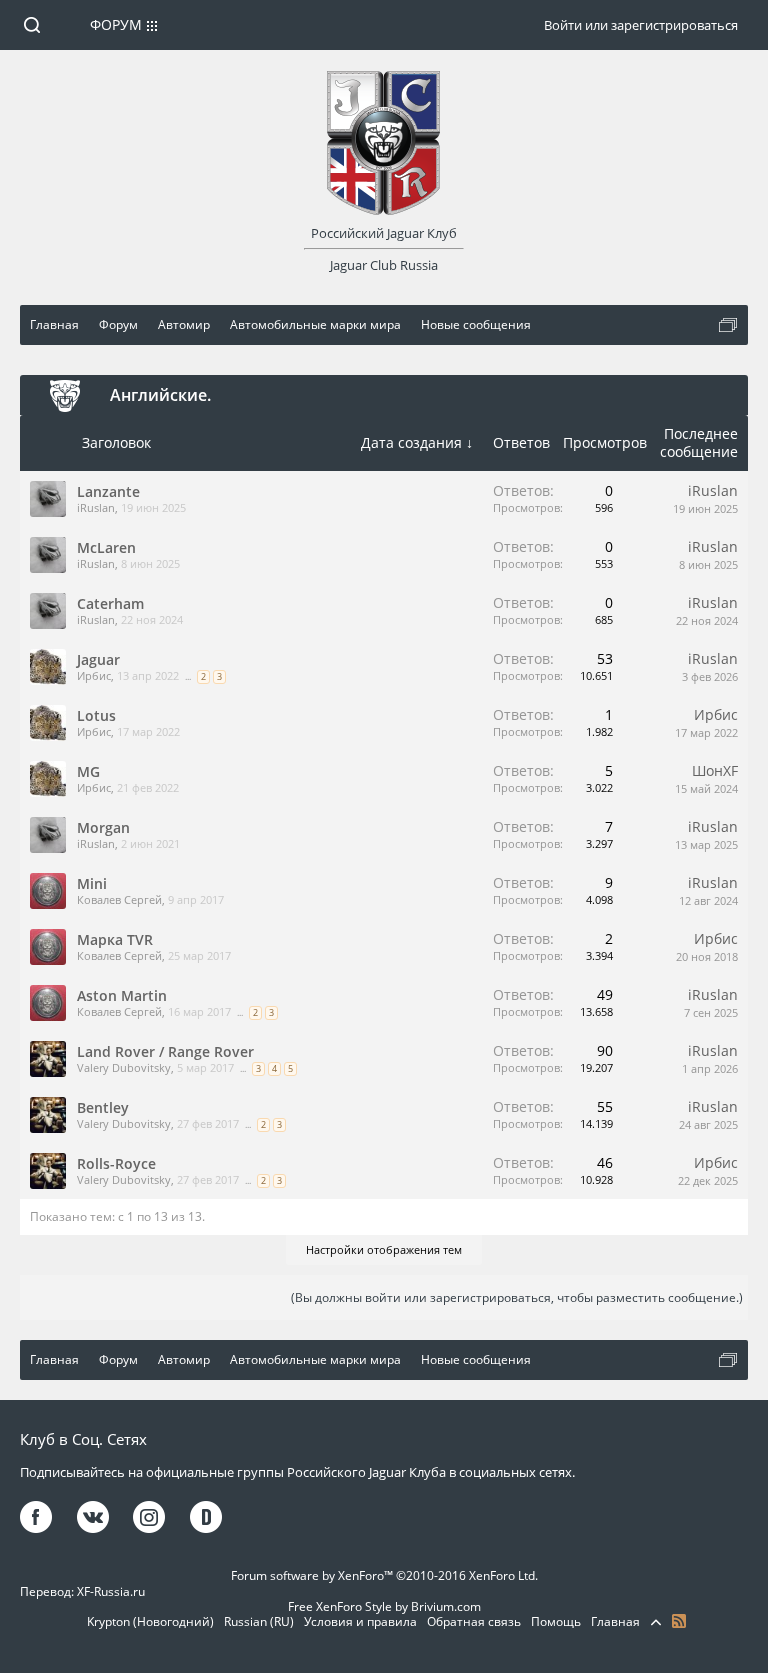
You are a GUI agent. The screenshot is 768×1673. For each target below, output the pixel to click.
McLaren (106, 547)
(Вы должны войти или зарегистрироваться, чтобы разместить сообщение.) (517, 1297)
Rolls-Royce (116, 1163)
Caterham (110, 603)
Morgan (103, 827)
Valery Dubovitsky (124, 1067)
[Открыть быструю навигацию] (728, 325)
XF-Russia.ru (111, 1591)
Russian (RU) (259, 1621)
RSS (679, 1621)
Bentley (103, 1107)
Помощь (556, 1621)
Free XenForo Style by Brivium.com (384, 1606)
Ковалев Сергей (119, 899)
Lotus (96, 715)
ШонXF (715, 770)
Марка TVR (115, 939)
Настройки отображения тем (384, 1249)
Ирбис (94, 675)
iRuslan (96, 507)
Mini (92, 883)
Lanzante (108, 491)
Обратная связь (474, 1621)
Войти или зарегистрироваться (641, 25)
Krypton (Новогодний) (150, 1621)
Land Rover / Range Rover (165, 1051)
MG (88, 771)
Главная (615, 1621)
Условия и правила (360, 1621)
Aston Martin (122, 995)
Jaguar (98, 659)
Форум (116, 24)
